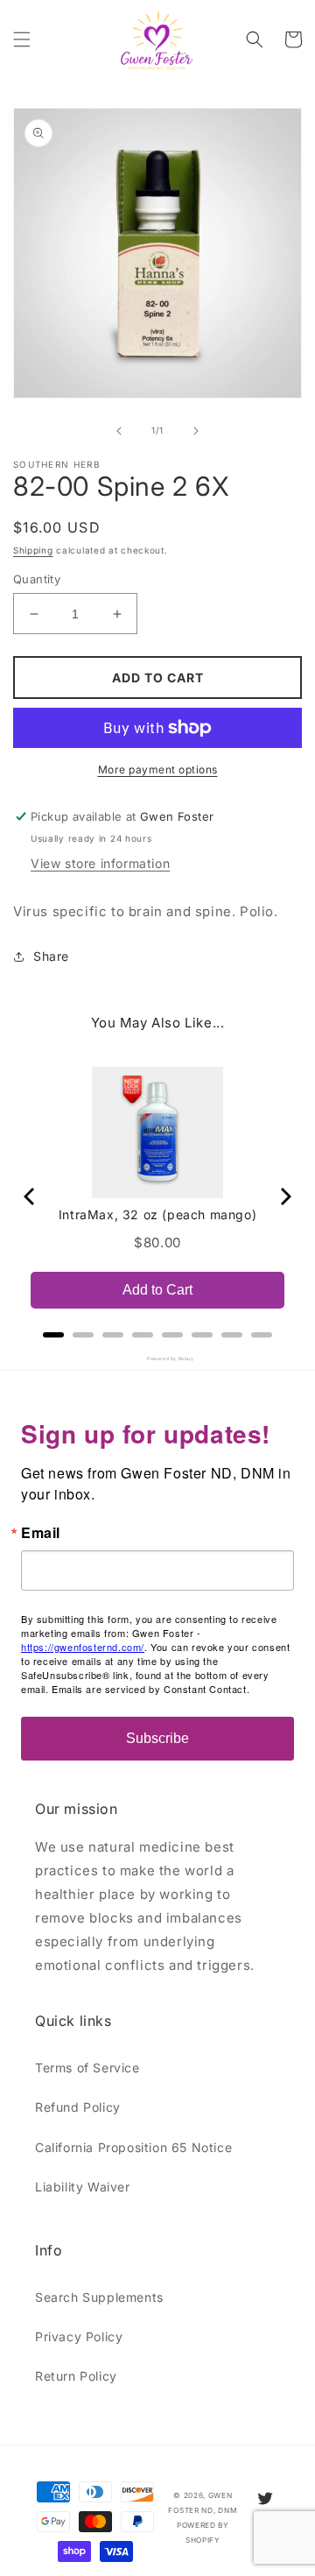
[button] (22, 39)
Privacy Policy (79, 2336)
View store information (100, 863)
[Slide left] (119, 431)
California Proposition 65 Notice (133, 2147)
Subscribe (157, 1738)
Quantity (37, 579)
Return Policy (76, 2376)
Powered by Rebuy (157, 1359)
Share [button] (51, 956)
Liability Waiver (83, 2187)
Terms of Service (87, 2068)
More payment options (158, 769)
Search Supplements (99, 2297)
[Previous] (31, 1196)
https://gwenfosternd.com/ (83, 1647)
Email (41, 1533)
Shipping (33, 550)
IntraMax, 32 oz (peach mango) (157, 1214)
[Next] (284, 1196)
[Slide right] (196, 431)
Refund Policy (78, 2107)
